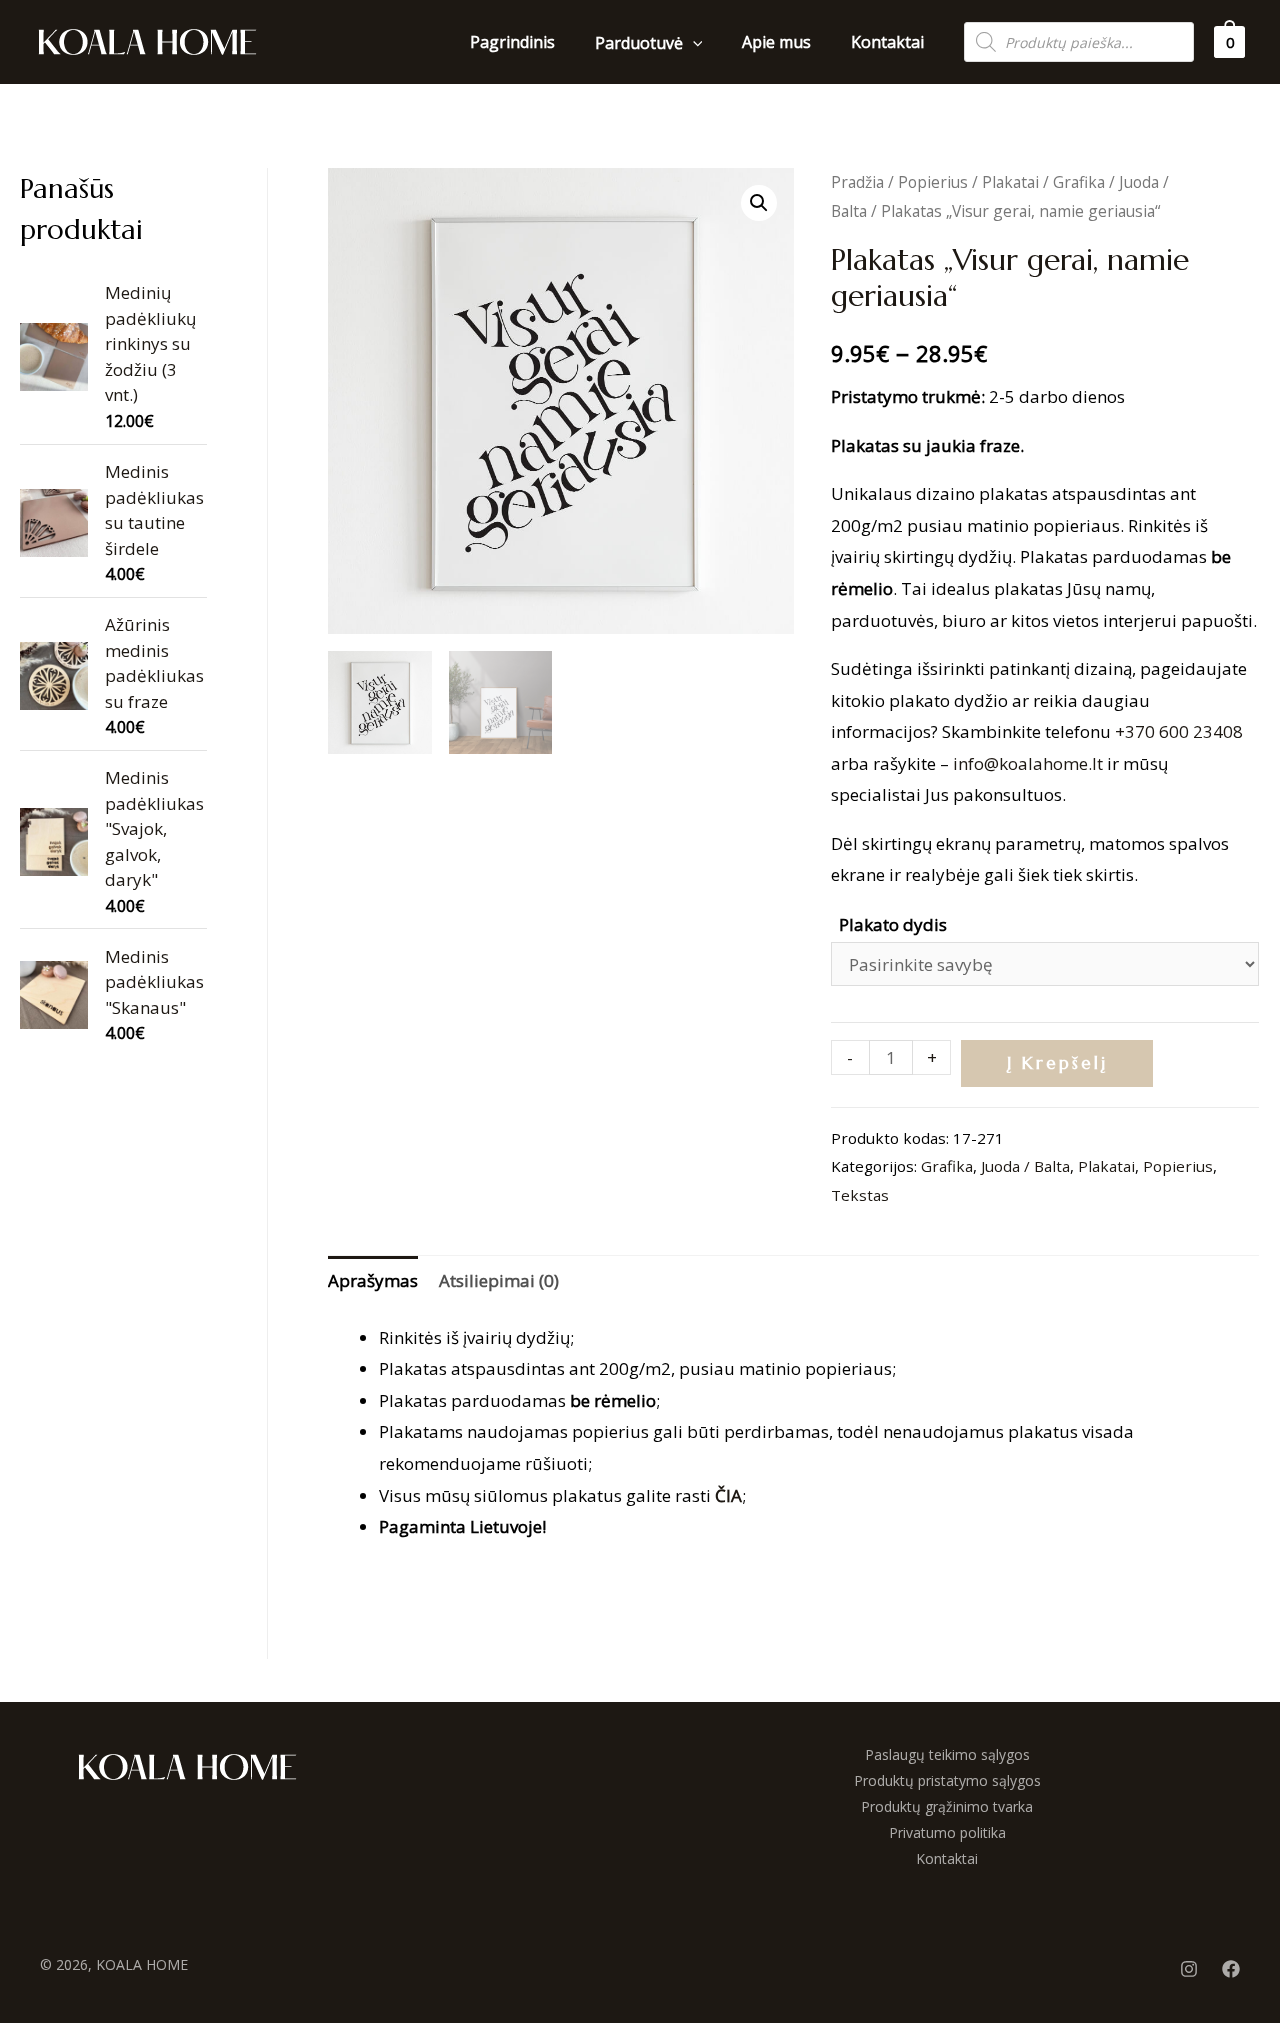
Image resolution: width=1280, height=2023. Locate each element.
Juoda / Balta (1025, 1166)
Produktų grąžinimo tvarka (947, 1806)
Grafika (1079, 182)
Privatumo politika (947, 1832)
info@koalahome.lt (1028, 763)
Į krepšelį (1057, 1063)
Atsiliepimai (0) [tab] (499, 1280)
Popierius (933, 182)
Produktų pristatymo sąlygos (947, 1780)
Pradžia (857, 182)
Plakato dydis (893, 924)
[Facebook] (1231, 1969)
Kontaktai (947, 1858)
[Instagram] (1189, 1969)
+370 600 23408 (1179, 731)
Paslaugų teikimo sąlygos (947, 1754)
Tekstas (860, 1195)
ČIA (728, 1495)
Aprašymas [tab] (373, 1280)
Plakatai (1010, 182)
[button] (759, 203)
